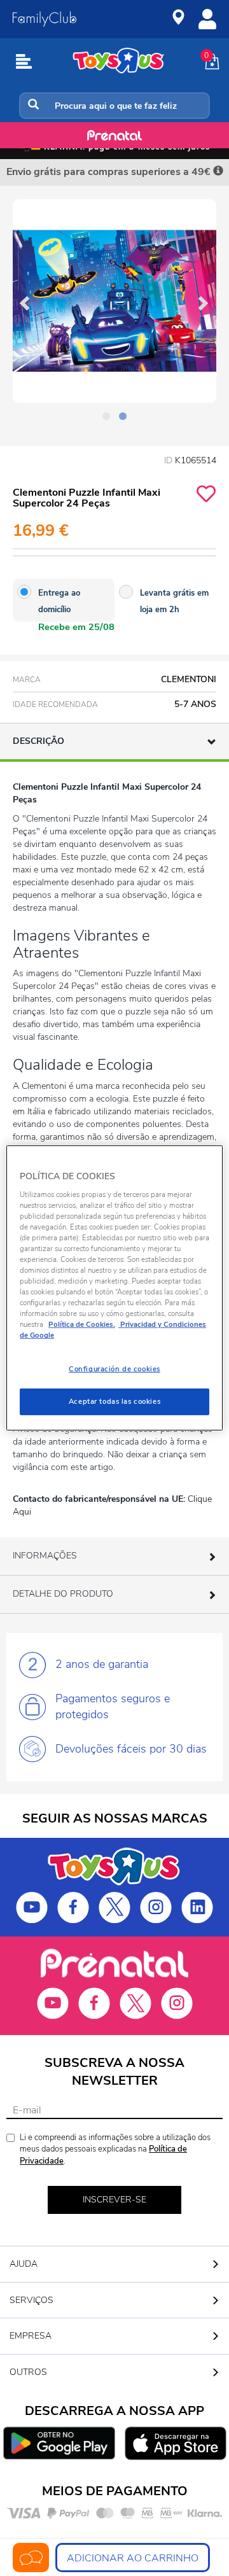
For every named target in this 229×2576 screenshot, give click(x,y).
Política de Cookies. (82, 1324)
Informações (45, 1556)
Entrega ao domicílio (59, 601)
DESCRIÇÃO (38, 741)
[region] (114, 1288)
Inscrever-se (114, 2200)
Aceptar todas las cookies (114, 1401)
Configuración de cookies (114, 1369)
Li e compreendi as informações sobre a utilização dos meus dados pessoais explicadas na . (115, 2149)
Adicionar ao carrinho (133, 2558)
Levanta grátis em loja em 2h (174, 601)
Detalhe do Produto (63, 1594)
